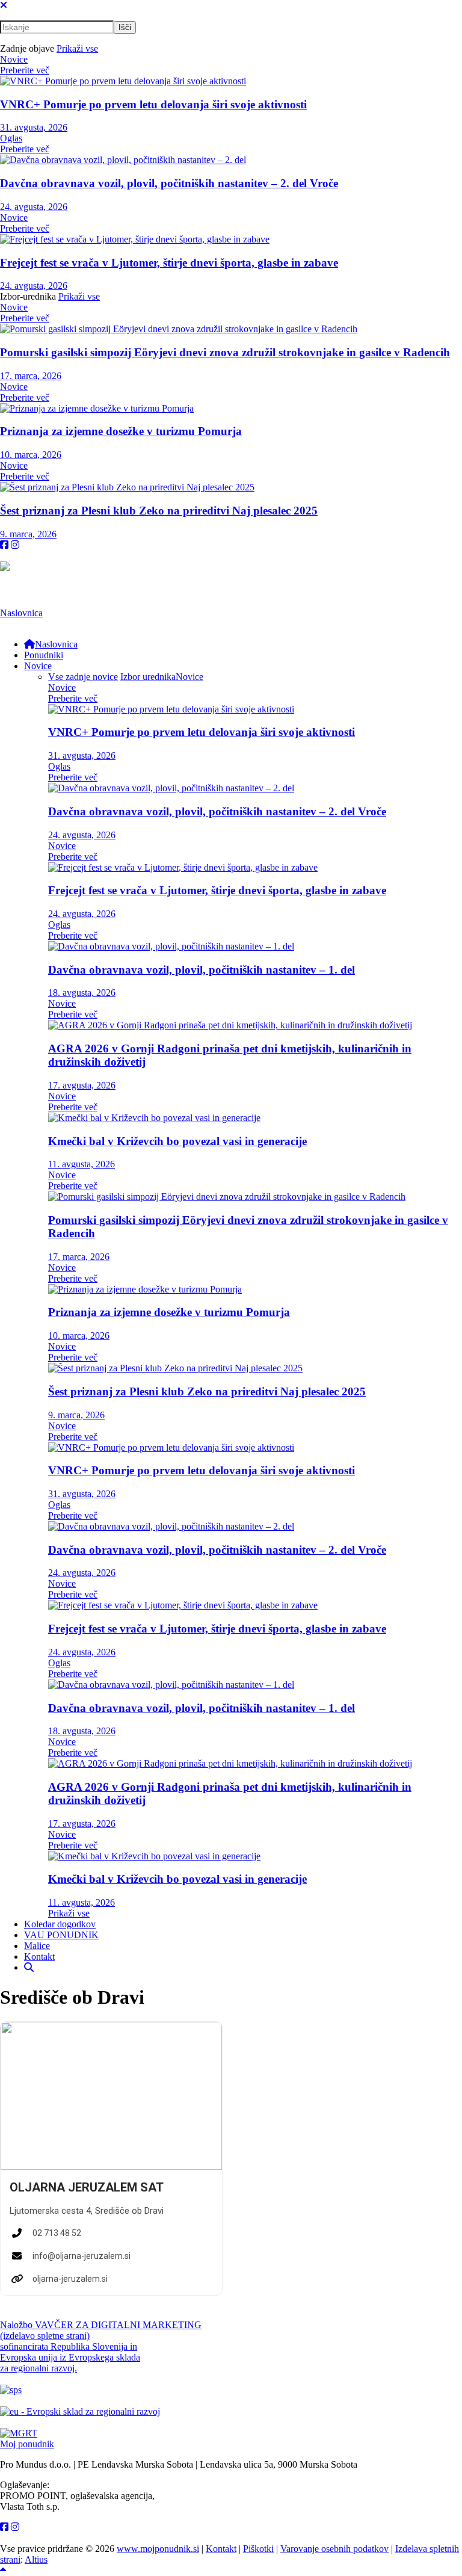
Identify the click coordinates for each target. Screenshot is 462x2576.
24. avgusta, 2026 (34, 207)
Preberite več (25, 70)
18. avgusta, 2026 (82, 993)
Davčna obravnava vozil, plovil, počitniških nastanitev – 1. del (202, 970)
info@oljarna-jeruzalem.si (82, 2256)
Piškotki (258, 2549)
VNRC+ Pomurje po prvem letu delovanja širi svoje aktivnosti (153, 104)
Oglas (11, 138)
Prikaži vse (77, 48)
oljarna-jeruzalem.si (70, 2279)
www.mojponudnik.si (158, 2549)
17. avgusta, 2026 (82, 1085)
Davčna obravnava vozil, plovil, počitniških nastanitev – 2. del (169, 183)
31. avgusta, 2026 (34, 127)
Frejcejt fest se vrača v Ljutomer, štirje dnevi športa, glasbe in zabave (169, 263)
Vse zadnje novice (83, 677)
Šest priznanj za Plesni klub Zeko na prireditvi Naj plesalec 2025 (159, 511)
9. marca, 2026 (28, 534)
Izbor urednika (148, 677)
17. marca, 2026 (31, 376)
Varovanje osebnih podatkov (334, 2549)
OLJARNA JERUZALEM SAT (87, 2187)
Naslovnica (21, 613)
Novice (14, 59)
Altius (36, 2559)
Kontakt (221, 2549)
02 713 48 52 (57, 2233)
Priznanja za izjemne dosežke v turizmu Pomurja (121, 431)
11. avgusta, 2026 (82, 1164)
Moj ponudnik (27, 2444)
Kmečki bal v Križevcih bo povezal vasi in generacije (177, 1141)
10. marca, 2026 (31, 455)
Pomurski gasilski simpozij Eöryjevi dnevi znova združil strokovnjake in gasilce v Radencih (225, 352)
